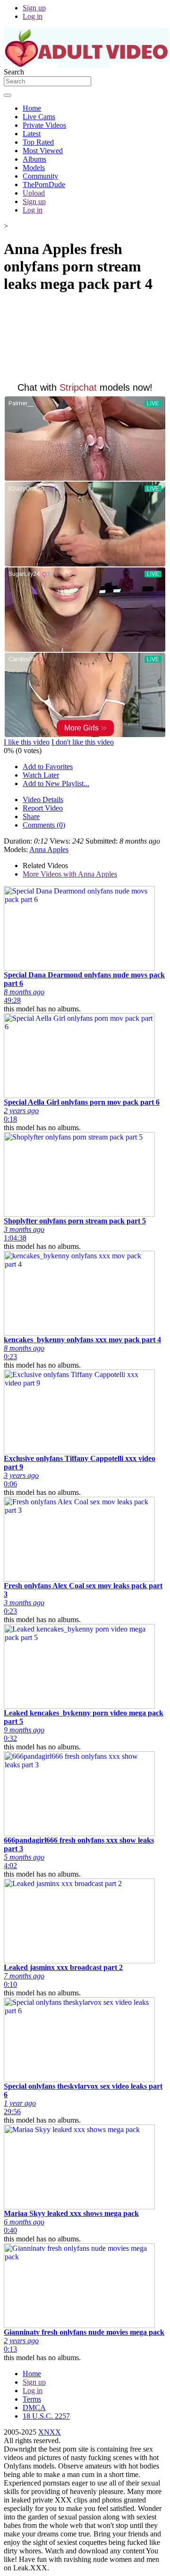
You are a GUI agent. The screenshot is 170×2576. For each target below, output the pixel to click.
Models (34, 168)
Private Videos (44, 125)
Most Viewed (43, 151)
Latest (32, 134)
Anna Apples (49, 849)
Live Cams (39, 117)
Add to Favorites (48, 767)
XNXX (50, 2432)
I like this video (27, 742)
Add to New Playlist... (56, 783)
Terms (32, 2399)
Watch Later (41, 775)
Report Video (43, 808)
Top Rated (38, 142)
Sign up (34, 8)
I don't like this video (83, 742)
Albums (34, 159)
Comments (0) (44, 825)
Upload (34, 193)
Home (32, 108)
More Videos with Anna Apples (70, 874)
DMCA (34, 2408)
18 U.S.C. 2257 (46, 2416)
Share (31, 816)
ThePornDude (44, 185)
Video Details (43, 800)
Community (40, 176)
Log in (33, 16)
